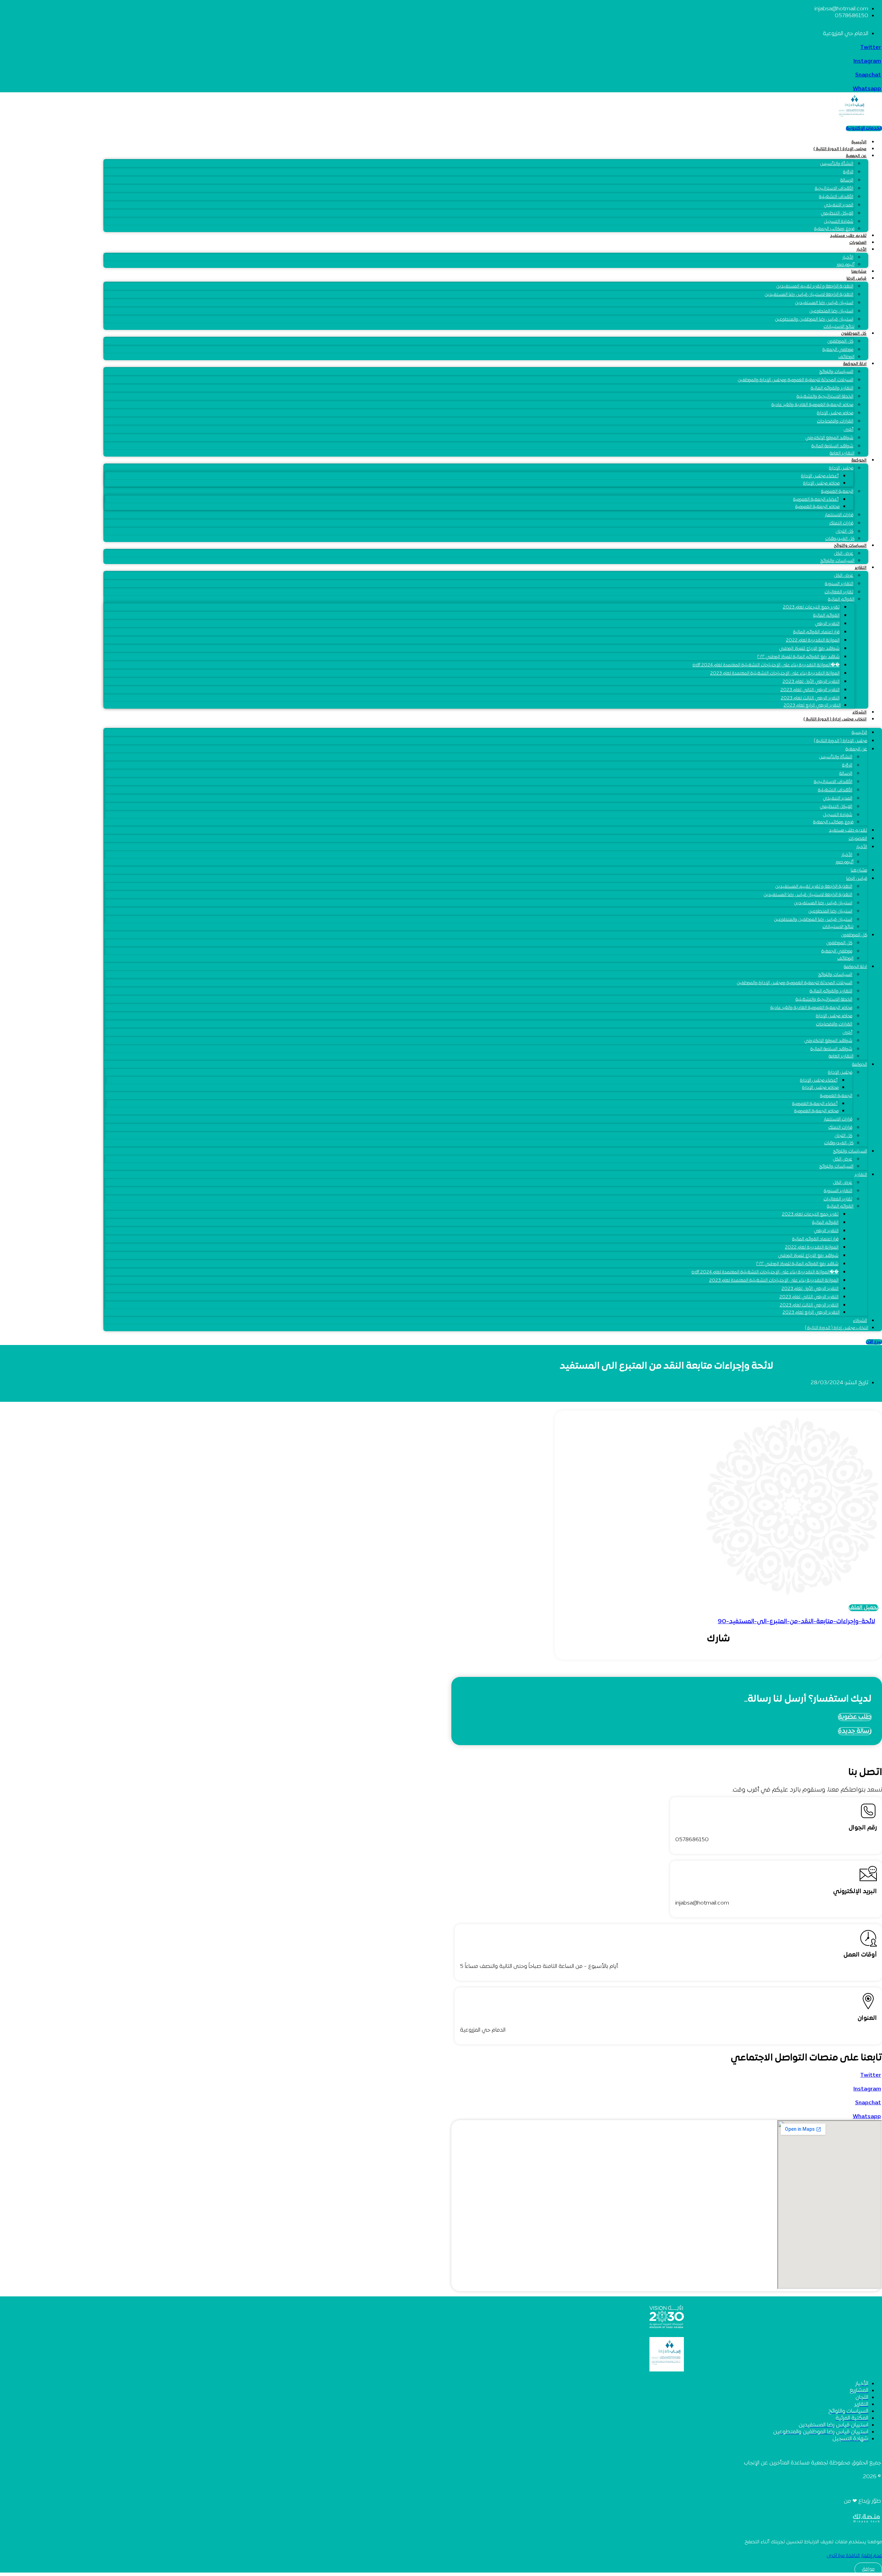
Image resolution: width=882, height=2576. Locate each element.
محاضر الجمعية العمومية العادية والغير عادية (812, 405)
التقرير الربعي (827, 624)
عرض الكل (844, 576)
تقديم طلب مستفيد (848, 236)
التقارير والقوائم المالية (832, 388)
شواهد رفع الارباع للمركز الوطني (809, 649)
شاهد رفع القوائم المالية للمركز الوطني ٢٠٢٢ (798, 657)
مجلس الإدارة (841, 468)
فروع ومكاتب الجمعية (834, 229)
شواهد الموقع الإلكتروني (829, 438)
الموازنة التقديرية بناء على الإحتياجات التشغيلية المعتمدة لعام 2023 (775, 674)
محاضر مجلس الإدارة (835, 413)
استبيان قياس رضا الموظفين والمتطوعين (814, 320)
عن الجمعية (856, 156)
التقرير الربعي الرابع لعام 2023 (812, 706)
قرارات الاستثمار (839, 515)
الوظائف (846, 357)
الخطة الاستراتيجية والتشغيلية (825, 397)
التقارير (861, 568)
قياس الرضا (857, 279)
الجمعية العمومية (837, 492)
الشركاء (859, 712)
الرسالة (847, 180)
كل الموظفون (854, 334)
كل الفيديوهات (840, 539)
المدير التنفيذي (839, 205)
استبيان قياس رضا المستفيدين (824, 303)
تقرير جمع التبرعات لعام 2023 (811, 607)
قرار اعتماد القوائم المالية (816, 632)
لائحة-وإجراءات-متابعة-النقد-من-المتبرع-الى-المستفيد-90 (796, 1622)
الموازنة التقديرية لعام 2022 (813, 640)
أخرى (848, 430)
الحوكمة (859, 460)
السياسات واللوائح (836, 372)
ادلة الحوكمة (855, 364)
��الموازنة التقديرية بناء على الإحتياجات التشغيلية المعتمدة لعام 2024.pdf (766, 665)
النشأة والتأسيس (837, 164)
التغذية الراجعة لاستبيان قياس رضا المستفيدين (809, 295)
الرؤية (848, 172)
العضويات (858, 243)
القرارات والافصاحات (835, 421)
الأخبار (862, 250)
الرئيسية (859, 142)
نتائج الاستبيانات (839, 327)
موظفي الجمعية (838, 350)
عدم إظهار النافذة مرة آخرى (854, 2556)
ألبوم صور (845, 265)
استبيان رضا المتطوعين (831, 311)
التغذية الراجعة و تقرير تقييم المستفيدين (815, 286)
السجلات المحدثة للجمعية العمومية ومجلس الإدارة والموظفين (796, 380)
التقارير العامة (842, 453)
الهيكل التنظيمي (837, 213)
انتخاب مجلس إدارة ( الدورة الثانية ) (835, 719)
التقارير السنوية (839, 584)
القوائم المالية (841, 599)
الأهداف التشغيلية (836, 197)
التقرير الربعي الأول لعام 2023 (811, 682)
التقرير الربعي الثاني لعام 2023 (810, 690)
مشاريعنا (859, 272)
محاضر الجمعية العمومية (817, 507)
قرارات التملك (841, 523)
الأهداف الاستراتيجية (834, 189)
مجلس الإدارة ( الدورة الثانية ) (840, 149)
